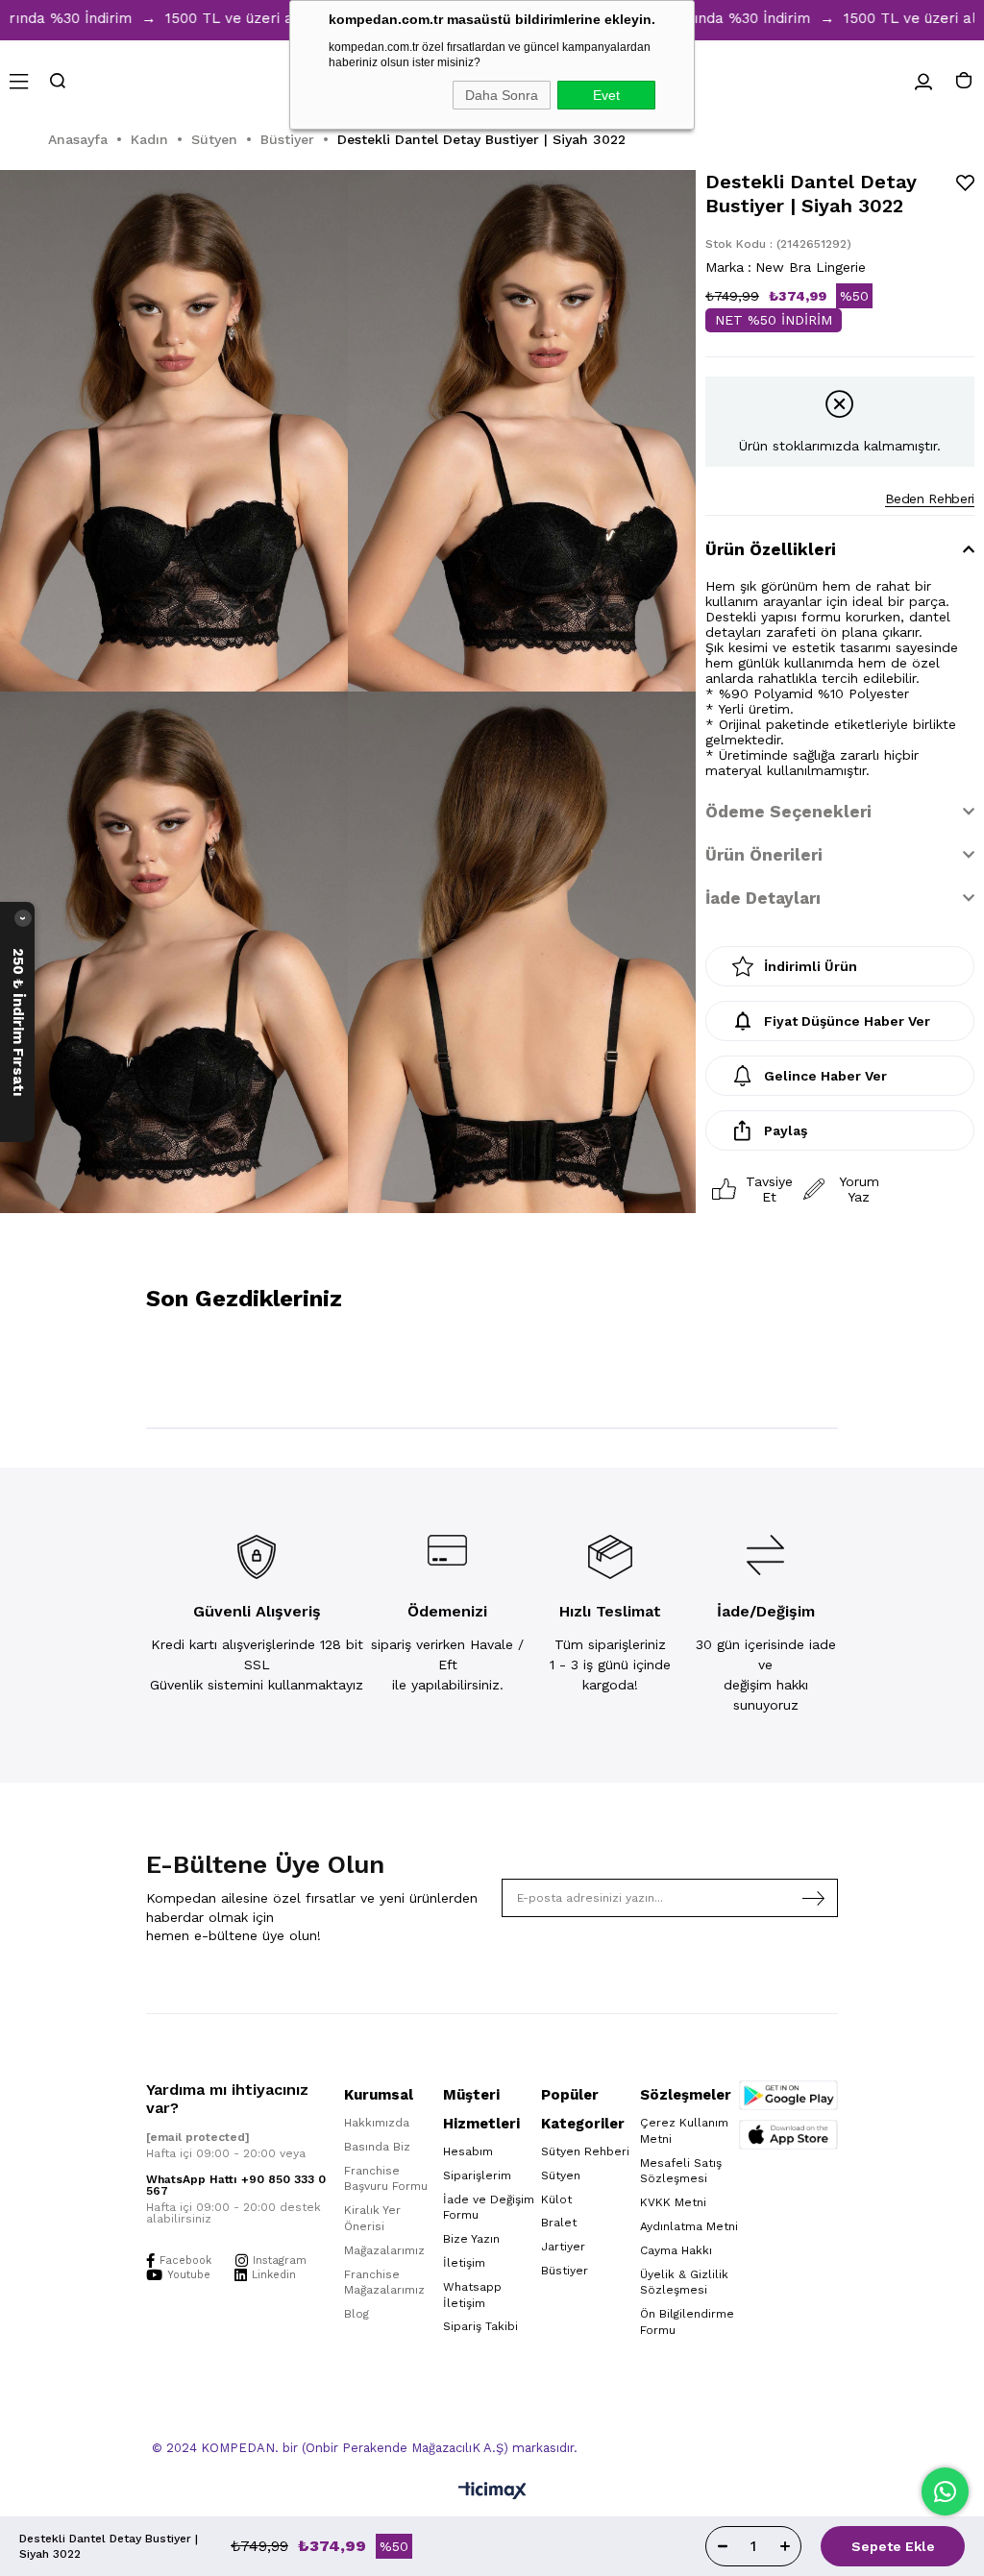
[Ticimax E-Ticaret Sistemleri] (492, 2492)
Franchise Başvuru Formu (386, 2179)
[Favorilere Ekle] (965, 183)
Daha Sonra (502, 95)
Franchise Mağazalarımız (384, 2283)
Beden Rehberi (930, 498)
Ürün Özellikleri (771, 549)
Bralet (559, 2223)
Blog (357, 2314)
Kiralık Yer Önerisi (372, 2218)
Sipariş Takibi (480, 2326)
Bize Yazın (471, 2239)
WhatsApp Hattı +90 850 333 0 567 (236, 2185)
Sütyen (561, 2175)
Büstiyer (565, 2271)
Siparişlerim (477, 2175)
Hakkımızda (377, 2123)
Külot (556, 2199)
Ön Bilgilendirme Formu (687, 2322)
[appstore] (788, 2135)
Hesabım (468, 2151)
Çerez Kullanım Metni (684, 2131)
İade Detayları (763, 898)
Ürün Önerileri (764, 855)
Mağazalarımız (384, 2250)
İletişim (464, 2263)
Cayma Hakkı (676, 2250)
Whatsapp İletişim (472, 2295)
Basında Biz (377, 2147)
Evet (606, 95)
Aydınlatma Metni (689, 2226)
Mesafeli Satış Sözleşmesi (681, 2171)
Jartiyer (563, 2247)
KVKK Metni (673, 2202)
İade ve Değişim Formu (489, 2208)
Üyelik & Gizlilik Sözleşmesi (684, 2283)
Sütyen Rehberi (585, 2151)
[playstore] (788, 2095)
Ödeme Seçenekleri (788, 812)
